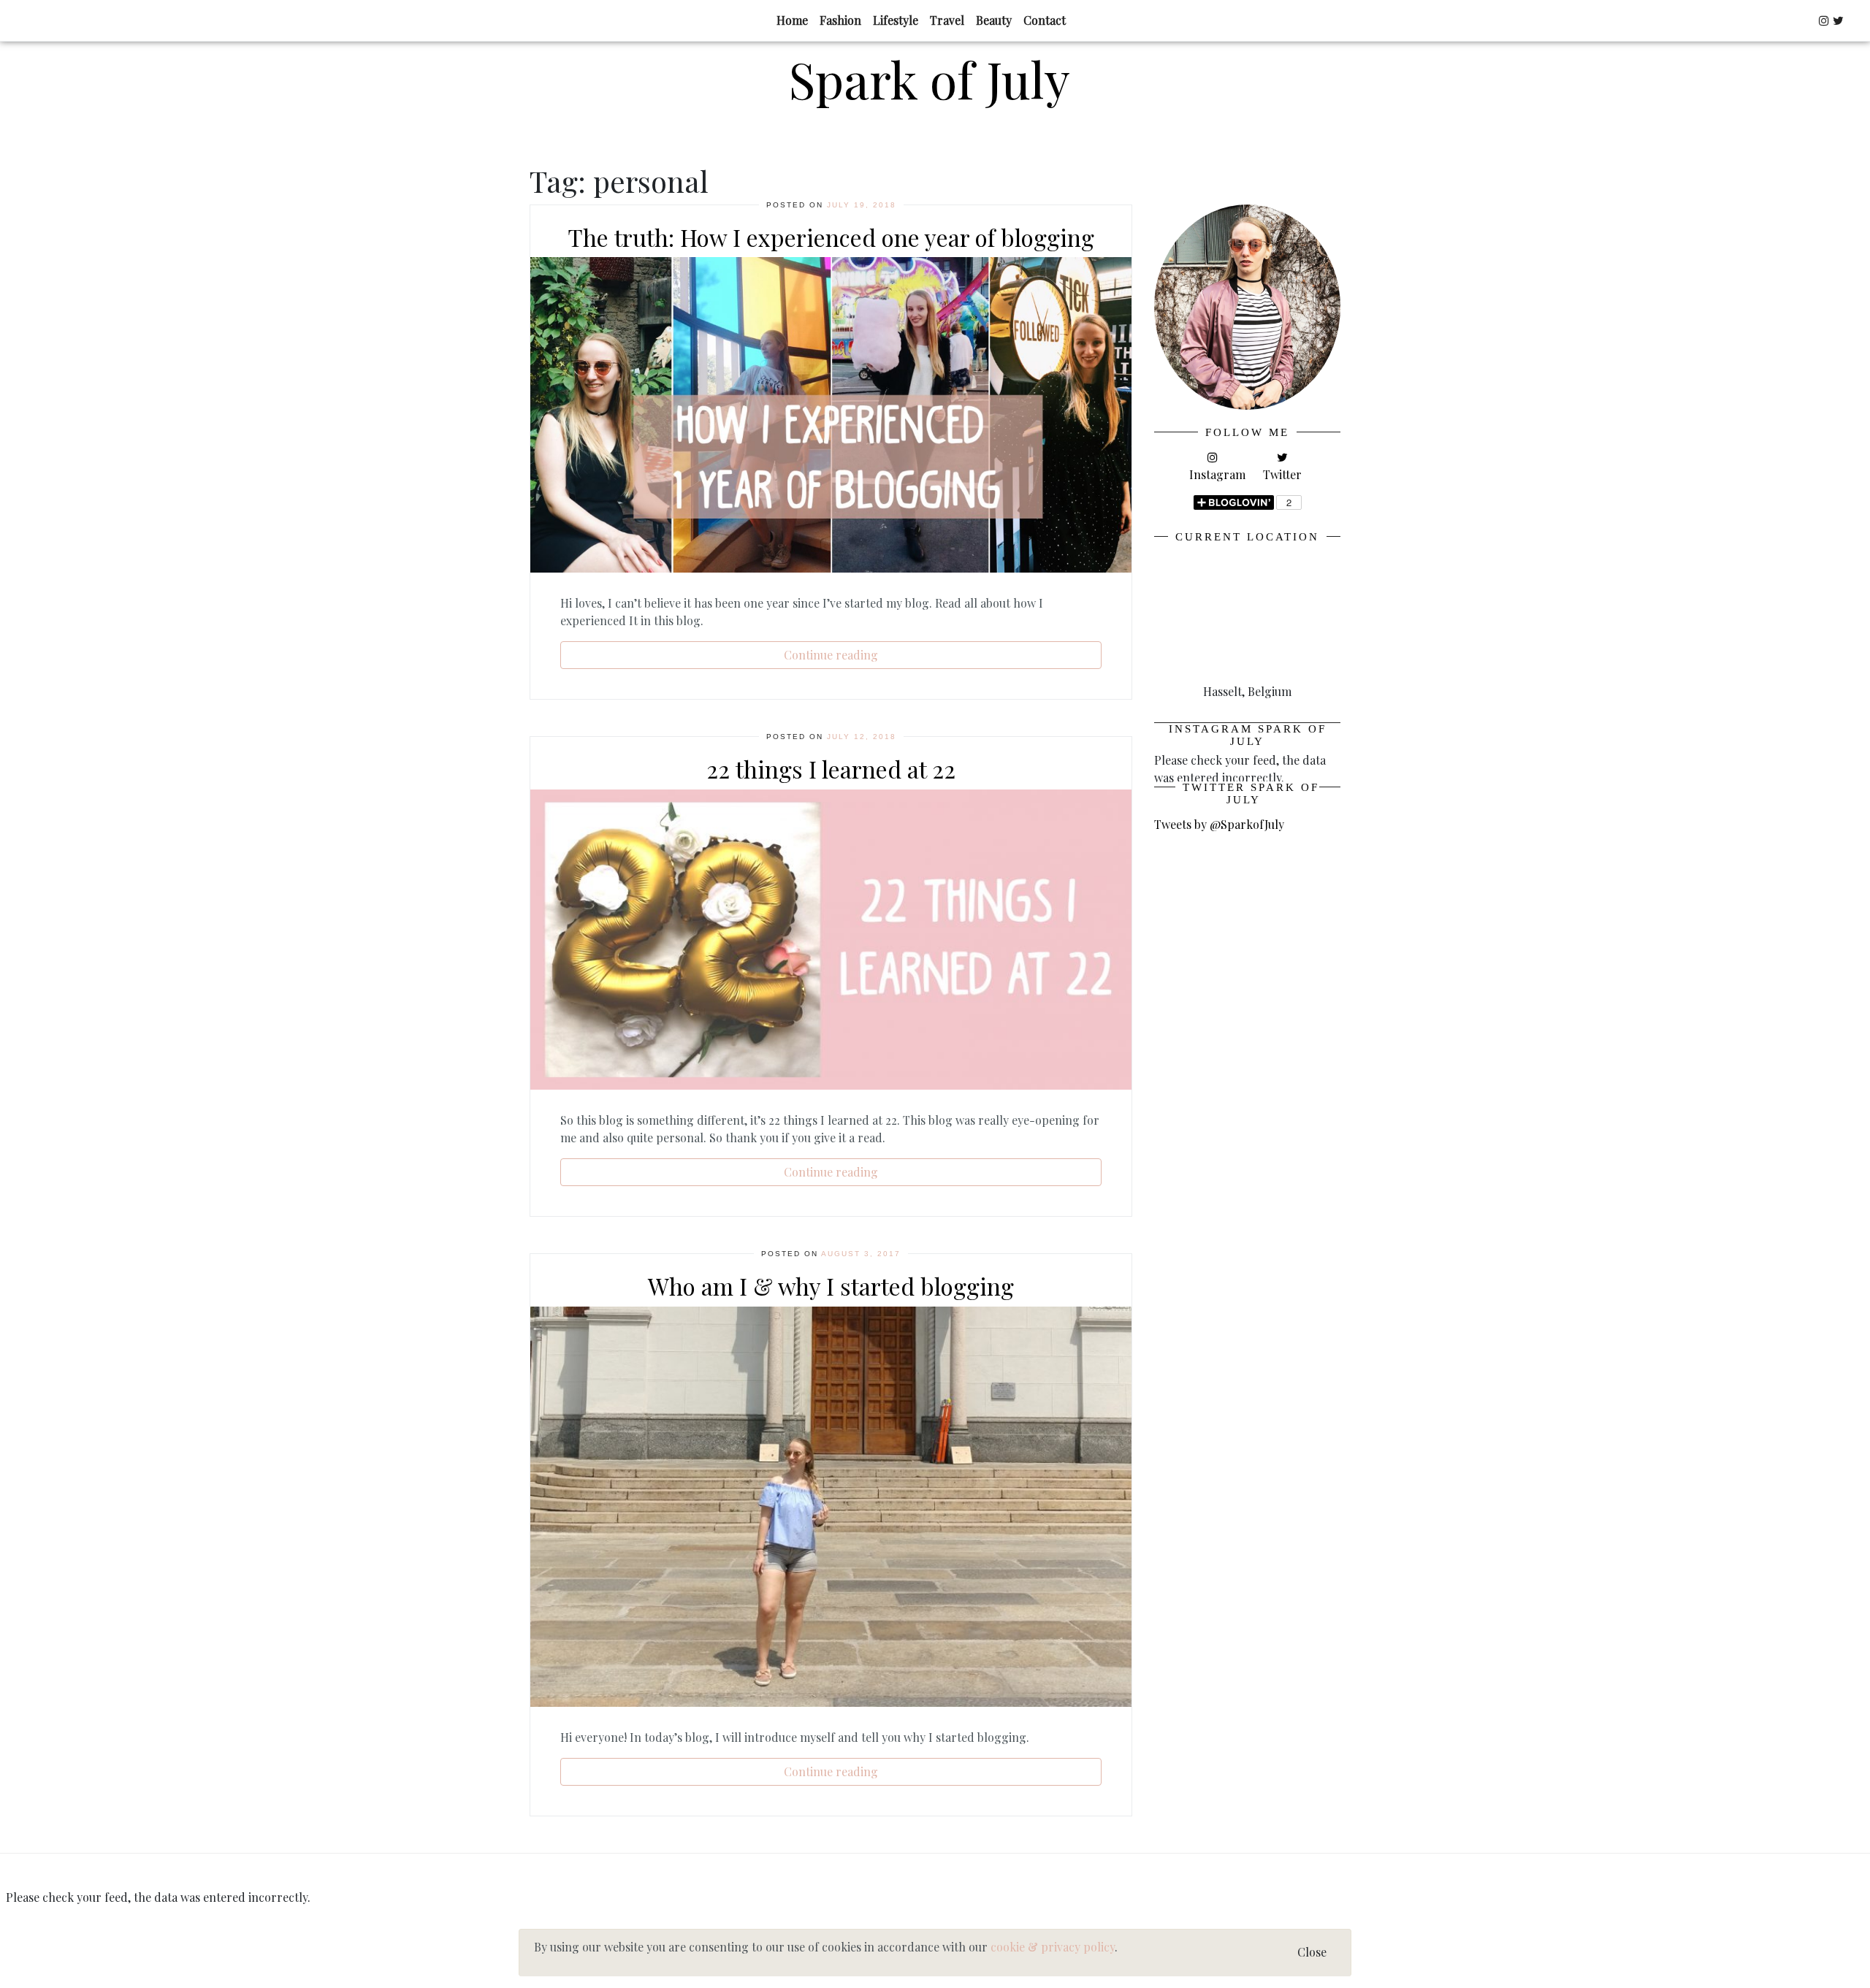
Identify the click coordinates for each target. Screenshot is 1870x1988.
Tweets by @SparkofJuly (1219, 824)
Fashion (840, 20)
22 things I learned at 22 (831, 769)
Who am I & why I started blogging (831, 1286)
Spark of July (930, 79)
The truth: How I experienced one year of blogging (831, 237)
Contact (1045, 20)
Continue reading (831, 655)
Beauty (994, 20)
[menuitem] (792, 20)
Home (792, 20)
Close (1312, 1952)
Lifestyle (896, 20)
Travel (947, 20)
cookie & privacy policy (1053, 1947)
